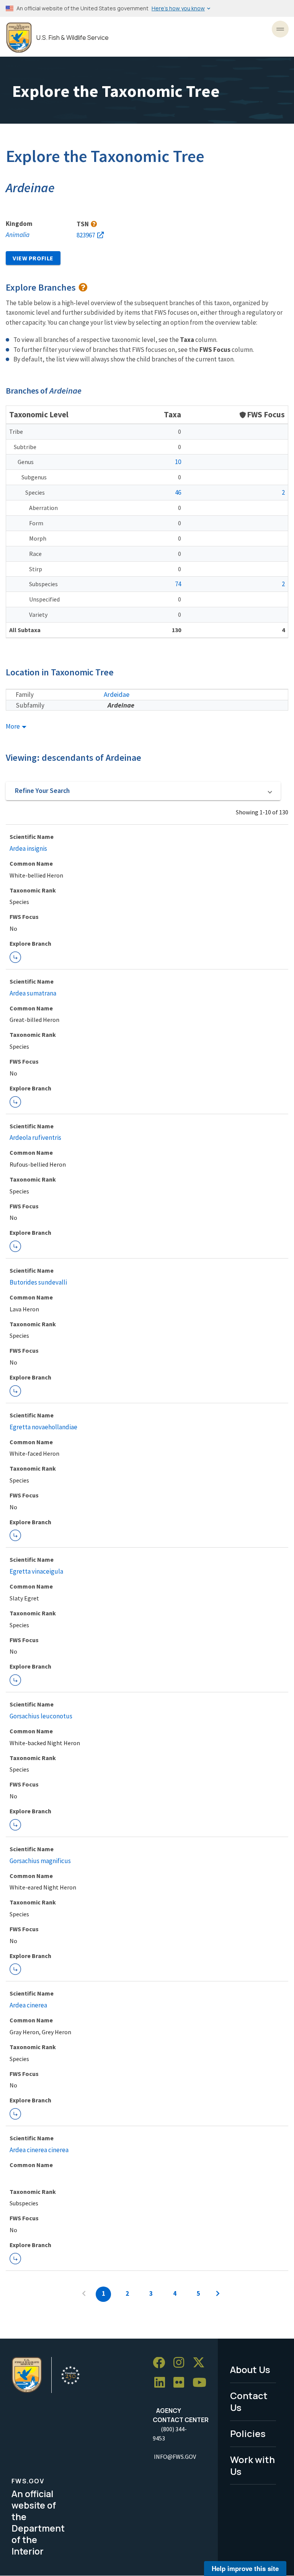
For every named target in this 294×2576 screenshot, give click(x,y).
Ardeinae (121, 705)
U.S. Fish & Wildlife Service (73, 38)
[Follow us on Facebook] (162, 2363)
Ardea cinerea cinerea (39, 2150)
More (13, 727)
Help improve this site (245, 2568)
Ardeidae (117, 694)
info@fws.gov (175, 2457)
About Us (250, 2369)
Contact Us (249, 2401)
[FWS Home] (19, 38)
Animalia (18, 235)
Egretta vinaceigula (36, 1571)
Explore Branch (15, 957)
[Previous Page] (84, 2294)
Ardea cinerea (28, 2005)
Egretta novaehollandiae (43, 1427)
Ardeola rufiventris (35, 1138)
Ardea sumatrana (33, 993)
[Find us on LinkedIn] (162, 2383)
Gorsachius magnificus (40, 1861)
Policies (248, 2433)
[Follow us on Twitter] (201, 2363)
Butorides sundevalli (38, 1282)
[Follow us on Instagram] (181, 2363)
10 (178, 462)
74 (178, 584)
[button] (143, 791)
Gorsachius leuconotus (41, 1716)
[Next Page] (218, 2294)
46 (178, 492)
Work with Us (252, 2465)
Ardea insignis (28, 848)
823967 (86, 235)
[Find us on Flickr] (181, 2383)
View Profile (33, 258)
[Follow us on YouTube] (202, 2383)
